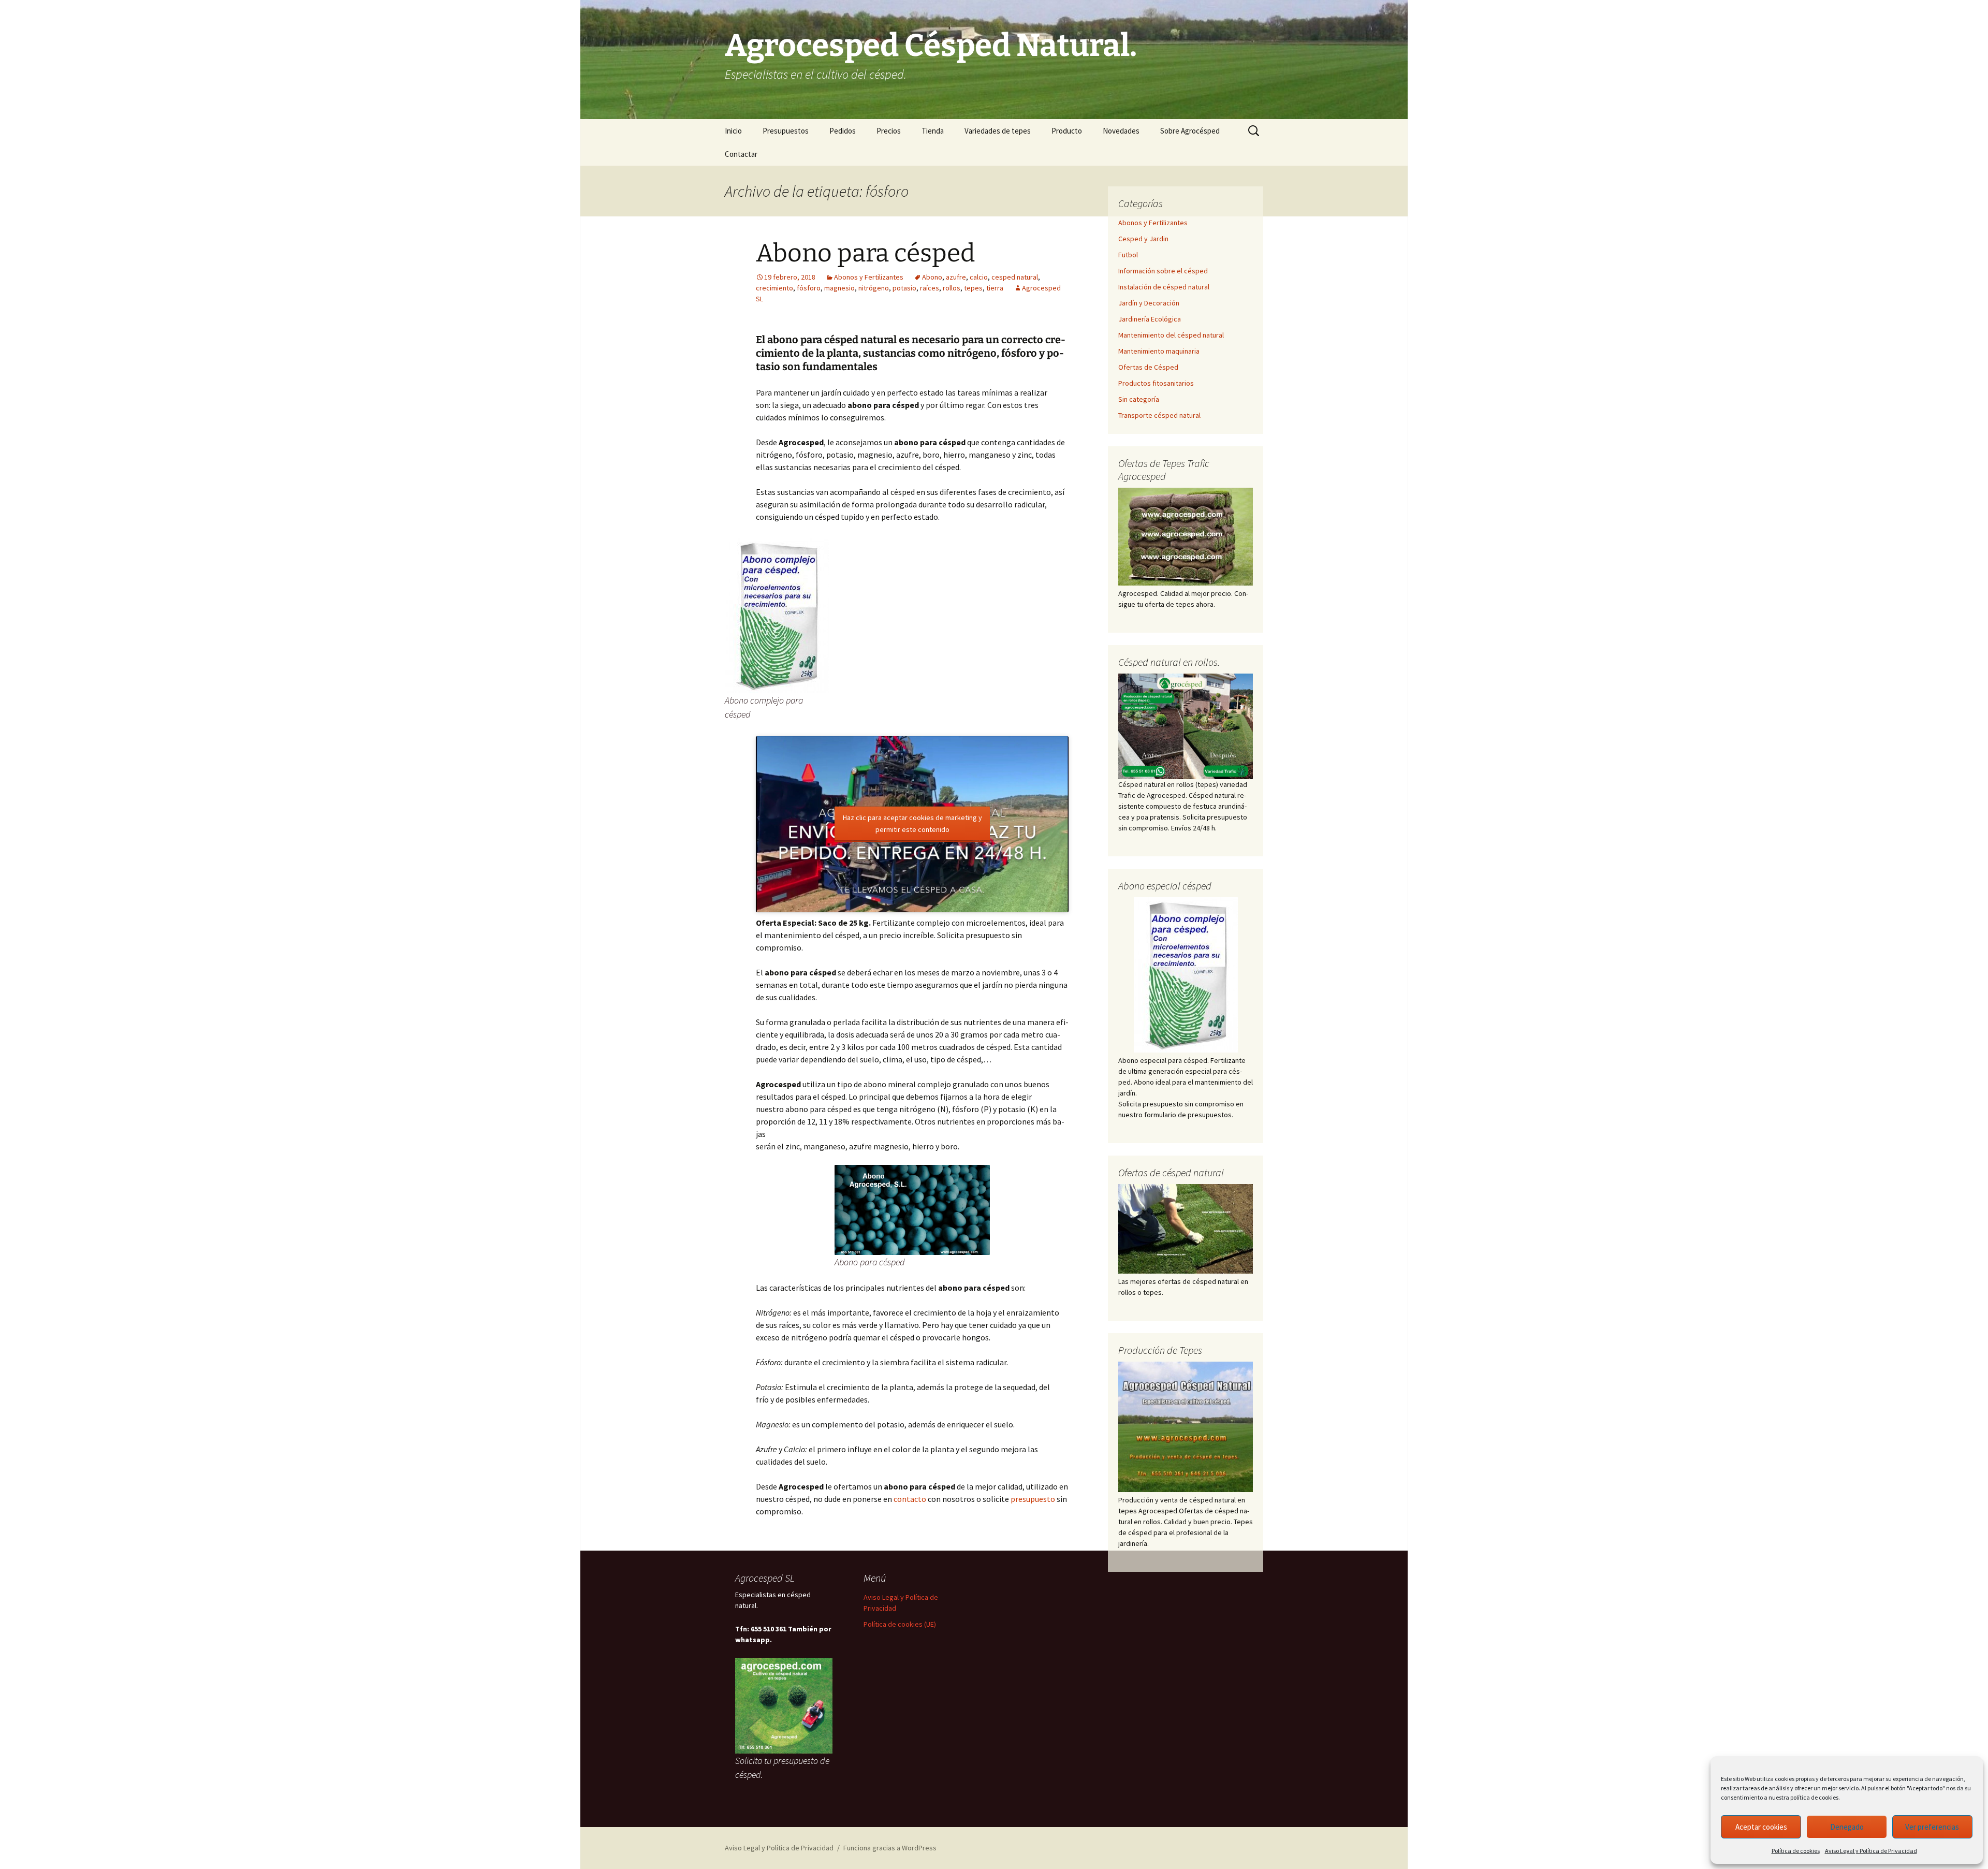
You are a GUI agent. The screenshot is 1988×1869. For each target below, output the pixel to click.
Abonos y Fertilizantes (869, 277)
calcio (979, 277)
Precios (889, 131)
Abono (932, 277)
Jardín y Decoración (1149, 303)
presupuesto (1033, 1499)
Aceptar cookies (1761, 1827)
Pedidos (843, 131)
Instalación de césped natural (1164, 287)
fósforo (809, 288)
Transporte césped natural (1159, 415)
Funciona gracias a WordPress (890, 1848)
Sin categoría (1139, 399)
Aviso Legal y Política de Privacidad (1871, 1851)
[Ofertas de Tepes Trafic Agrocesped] (1186, 537)
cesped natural (1015, 277)
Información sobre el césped (1163, 271)
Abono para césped (865, 253)
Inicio (733, 131)
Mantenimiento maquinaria (1159, 351)
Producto (1067, 131)
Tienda (933, 131)
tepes (973, 288)
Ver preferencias (1932, 1827)
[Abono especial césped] (1186, 975)
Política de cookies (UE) (900, 1624)
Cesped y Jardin (1143, 239)
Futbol (1128, 255)
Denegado (1847, 1827)
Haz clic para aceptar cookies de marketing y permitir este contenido (912, 823)
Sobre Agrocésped (1190, 131)
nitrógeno (874, 288)
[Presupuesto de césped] (1186, 725)
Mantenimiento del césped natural (1171, 335)
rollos (952, 288)
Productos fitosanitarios (1156, 383)
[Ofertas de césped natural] (1186, 1229)
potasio (904, 288)
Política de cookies (1796, 1851)
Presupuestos (786, 131)
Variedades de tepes (998, 131)
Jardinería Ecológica (1150, 319)
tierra (995, 288)
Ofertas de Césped (1148, 367)
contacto (910, 1499)
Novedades (1121, 131)
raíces (930, 288)
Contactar (741, 154)
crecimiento (774, 288)
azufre (956, 277)
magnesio (839, 288)
